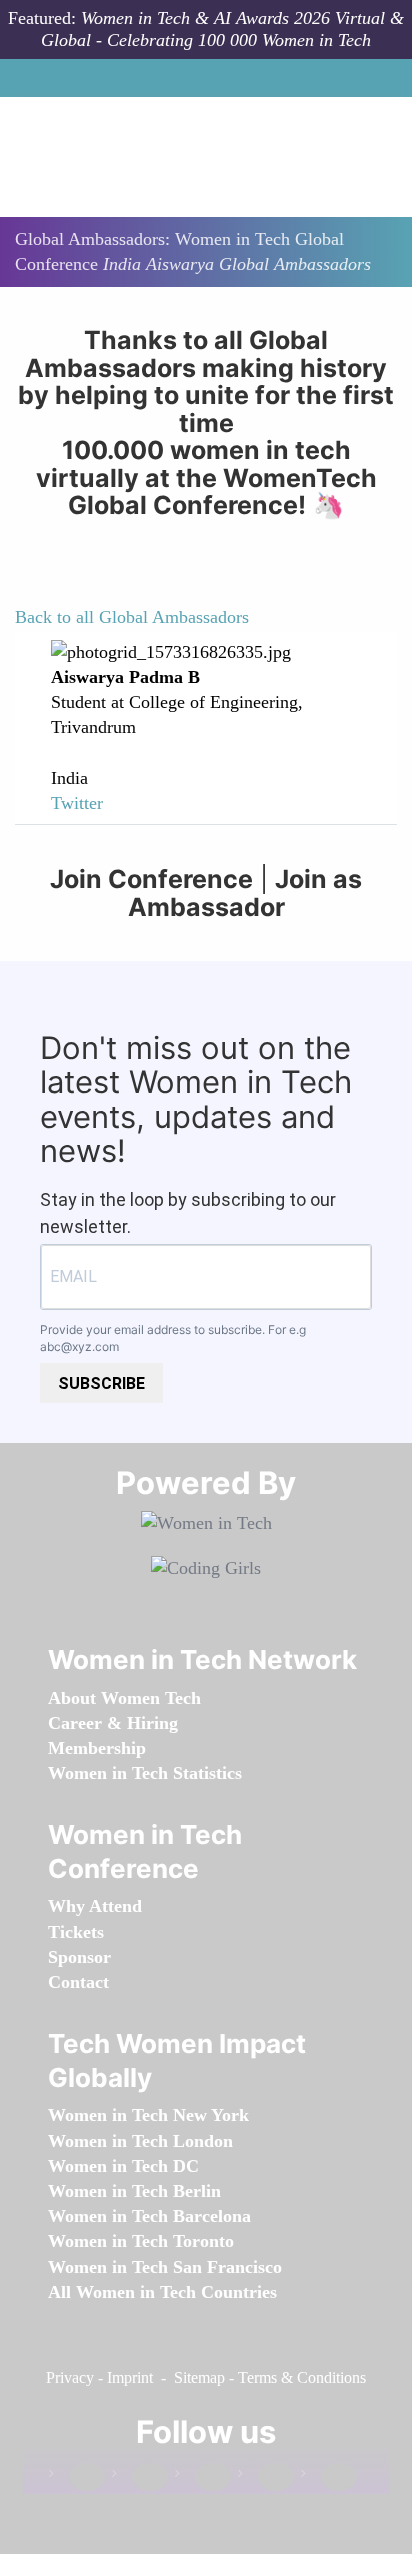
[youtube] (329, 2477)
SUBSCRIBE (101, 1383)
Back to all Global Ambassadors (132, 617)
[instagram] (203, 2477)
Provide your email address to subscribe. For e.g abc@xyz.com (173, 1338)
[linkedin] (140, 2477)
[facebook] (77, 2477)
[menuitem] (124, 1698)
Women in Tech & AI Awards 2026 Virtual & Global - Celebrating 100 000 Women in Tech (222, 29)
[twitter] (266, 2477)
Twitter (77, 803)
